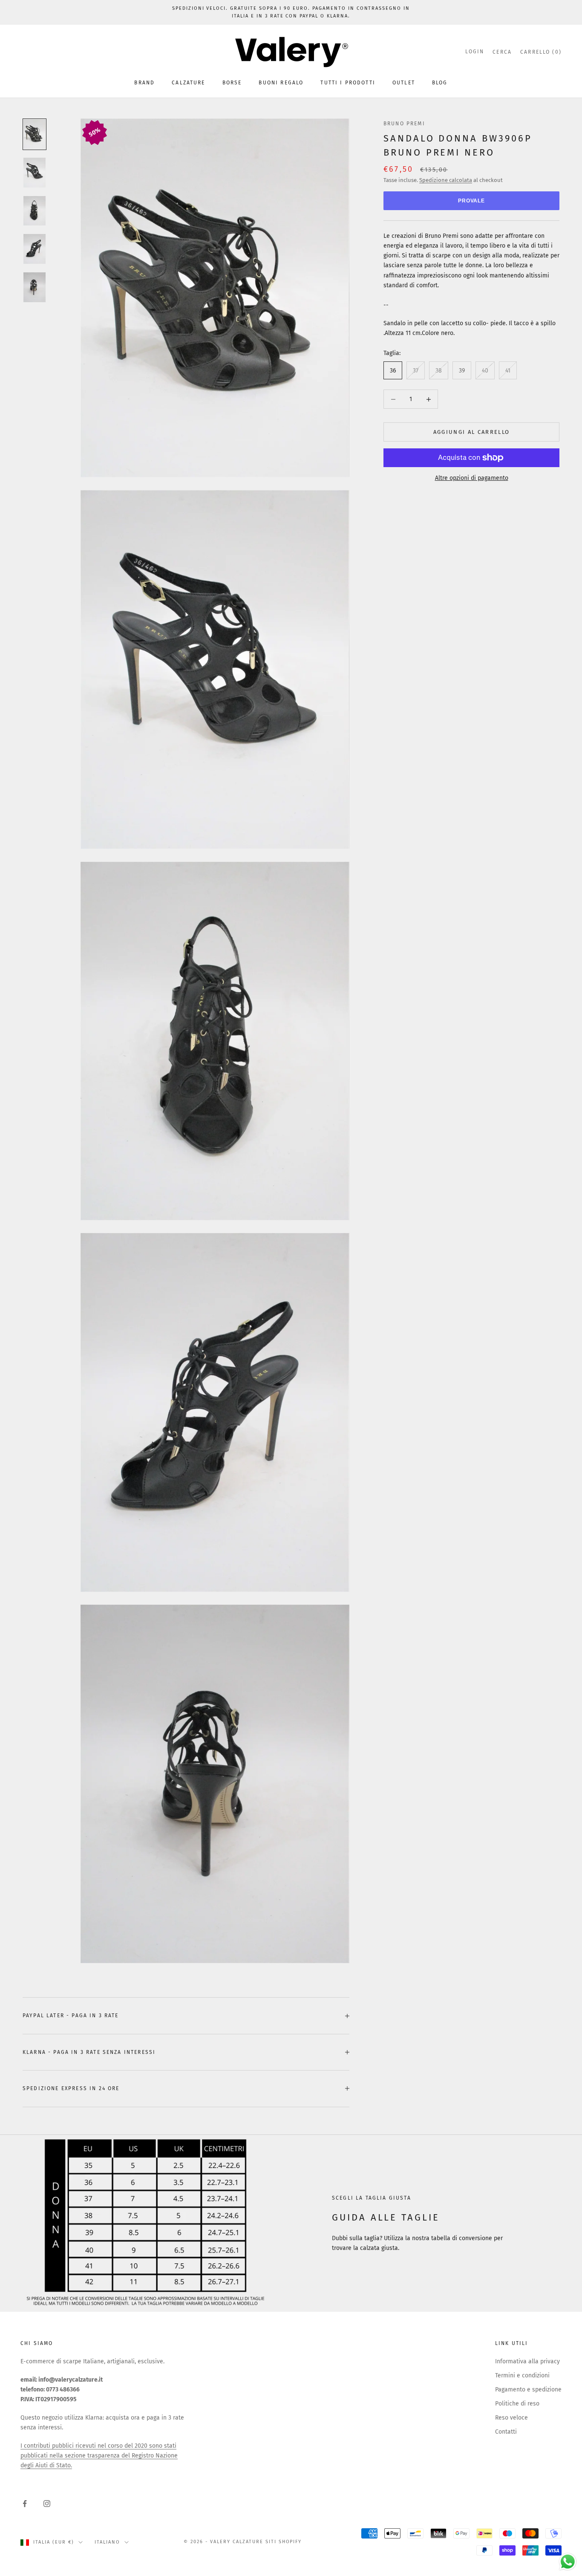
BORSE (232, 83)
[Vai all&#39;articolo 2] (35, 173)
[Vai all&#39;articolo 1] (35, 134)
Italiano (107, 2542)
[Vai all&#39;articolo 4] (35, 249)
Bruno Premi (404, 124)
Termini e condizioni (522, 2375)
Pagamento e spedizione (528, 2390)
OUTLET (404, 83)
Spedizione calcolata (446, 180)
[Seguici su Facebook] (25, 2504)
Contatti (506, 2432)
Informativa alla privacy (527, 2361)
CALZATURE (188, 83)
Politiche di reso (517, 2404)
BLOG (440, 83)
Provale (472, 201)
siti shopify (284, 2542)
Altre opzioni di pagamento (472, 478)
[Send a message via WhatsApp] (568, 2562)
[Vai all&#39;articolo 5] (35, 287)
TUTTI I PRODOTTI (348, 83)
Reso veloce (511, 2418)
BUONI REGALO (281, 83)
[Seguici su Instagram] (47, 2504)
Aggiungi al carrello (472, 432)
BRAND (144, 83)
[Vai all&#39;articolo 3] (35, 211)
